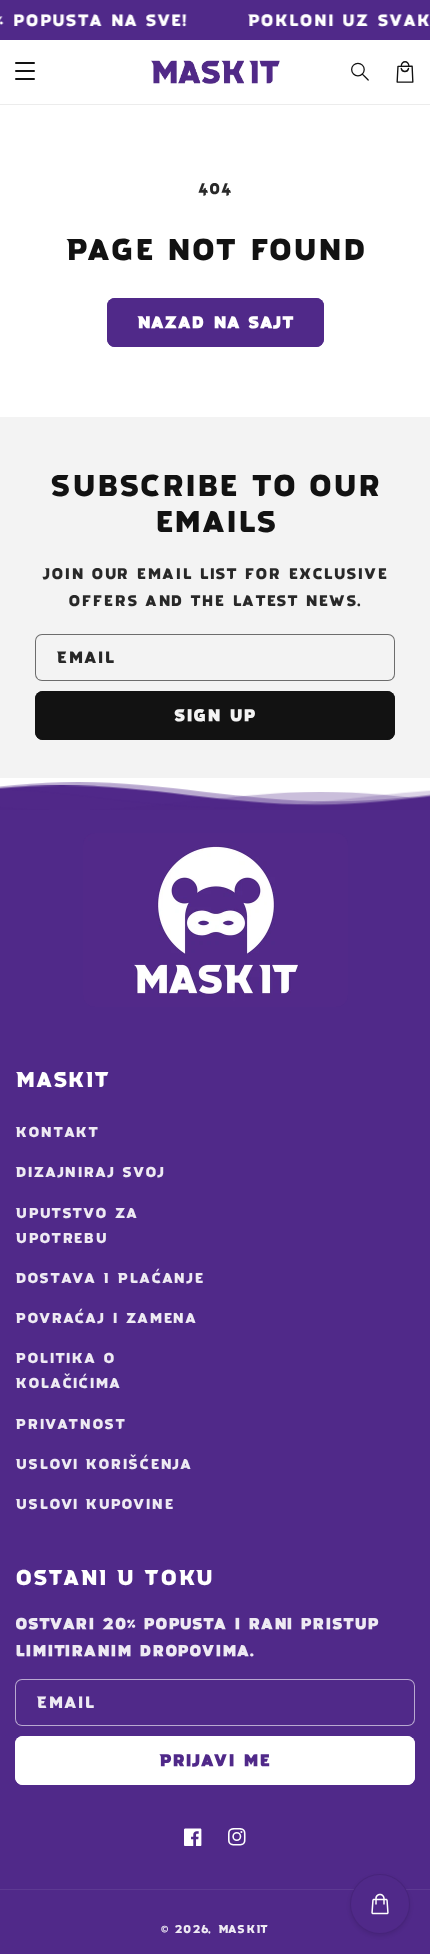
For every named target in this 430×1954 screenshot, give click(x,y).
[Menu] (25, 72)
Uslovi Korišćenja (103, 1464)
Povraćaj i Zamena (106, 1318)
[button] (361, 72)
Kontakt (57, 1132)
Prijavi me (215, 1760)
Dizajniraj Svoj (90, 1172)
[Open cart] (380, 1904)
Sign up (215, 715)
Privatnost (70, 1424)
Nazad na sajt (215, 322)
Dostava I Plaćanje (109, 1278)
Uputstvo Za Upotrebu (76, 1225)
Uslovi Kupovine (94, 1504)
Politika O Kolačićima (68, 1370)
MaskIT (243, 1929)
